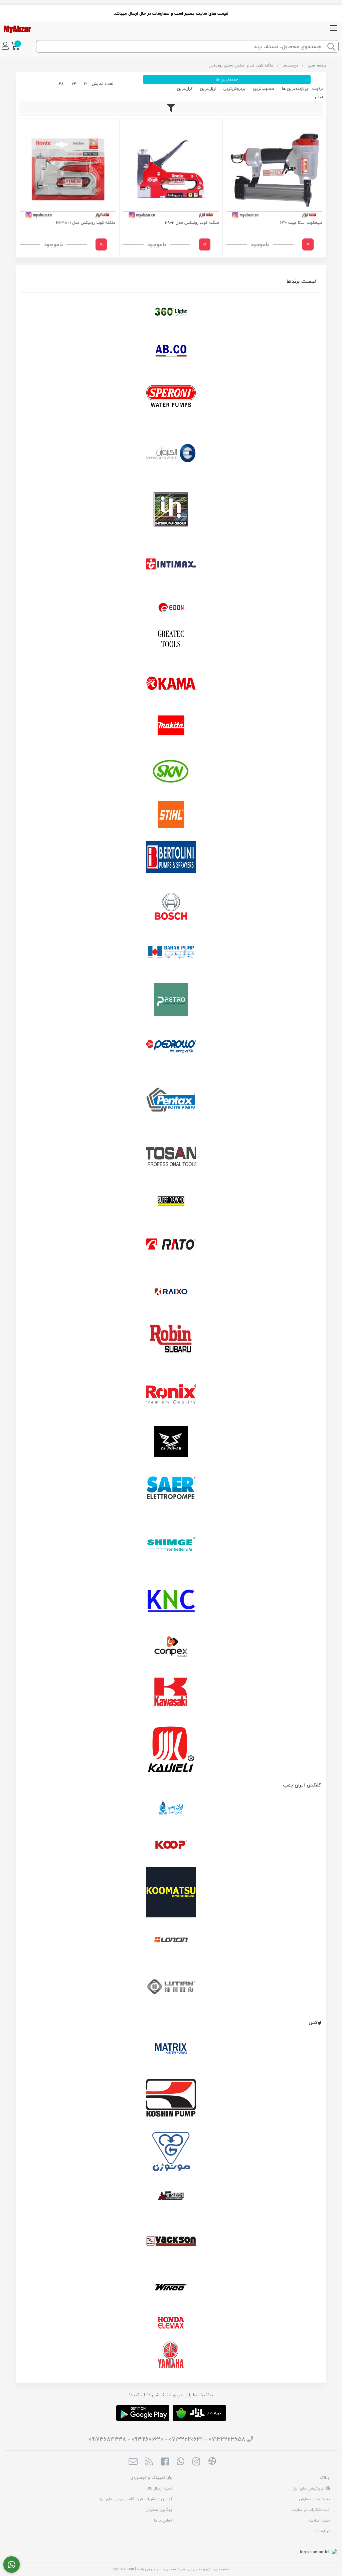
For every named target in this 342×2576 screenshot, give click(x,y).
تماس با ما (163, 2520)
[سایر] (171, 1489)
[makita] (171, 727)
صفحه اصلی (317, 65)
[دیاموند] (171, 1201)
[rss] (149, 2462)
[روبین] (171, 1339)
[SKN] (171, 771)
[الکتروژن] (171, 453)
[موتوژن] (171, 2153)
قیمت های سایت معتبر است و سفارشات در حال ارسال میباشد (171, 13)
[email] (133, 2462)
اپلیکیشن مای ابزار (309, 2488)
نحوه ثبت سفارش (314, 2499)
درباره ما (323, 2531)
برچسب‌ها (290, 65)
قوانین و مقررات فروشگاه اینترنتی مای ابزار (135, 2499)
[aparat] (212, 2462)
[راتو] (171, 1245)
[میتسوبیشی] (171, 2197)
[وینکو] (171, 2287)
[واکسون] (171, 2240)
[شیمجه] (171, 1544)
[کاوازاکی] (171, 1694)
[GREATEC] (171, 640)
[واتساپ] (12, 2565)
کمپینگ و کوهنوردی (149, 2478)
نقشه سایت (319, 2520)
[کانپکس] (171, 1647)
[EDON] (171, 608)
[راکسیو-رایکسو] (171, 1292)
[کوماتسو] (171, 1892)
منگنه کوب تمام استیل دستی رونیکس (241, 65)
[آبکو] (171, 351)
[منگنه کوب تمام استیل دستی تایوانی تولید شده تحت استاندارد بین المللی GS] (68, 170)
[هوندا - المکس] (171, 2323)
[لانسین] (171, 1939)
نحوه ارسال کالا (159, 2488)
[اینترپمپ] (171, 509)
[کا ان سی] (171, 1599)
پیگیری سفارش (159, 2510)
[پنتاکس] (171, 1102)
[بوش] (171, 905)
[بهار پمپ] (171, 953)
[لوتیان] (171, 1986)
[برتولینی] (171, 858)
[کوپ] (171, 1845)
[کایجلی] (171, 1749)
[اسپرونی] (171, 398)
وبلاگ (325, 2478)
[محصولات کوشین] (171, 2097)
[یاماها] (171, 2355)
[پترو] (171, 1000)
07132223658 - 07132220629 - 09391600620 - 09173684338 (167, 2439)
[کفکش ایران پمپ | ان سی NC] (171, 1810)
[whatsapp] (181, 2462)
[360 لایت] (171, 312)
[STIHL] (171, 815)
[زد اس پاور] (171, 1441)
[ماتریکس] (171, 2050)
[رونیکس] (171, 1394)
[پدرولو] (171, 1047)
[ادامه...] (308, 244)
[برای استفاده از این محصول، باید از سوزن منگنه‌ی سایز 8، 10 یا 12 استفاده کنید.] (171, 170)
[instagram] (196, 2462)
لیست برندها (301, 281)
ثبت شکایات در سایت (311, 2510)
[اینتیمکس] (171, 564)
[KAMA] (171, 683)
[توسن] (171, 1158)
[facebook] (165, 2462)
